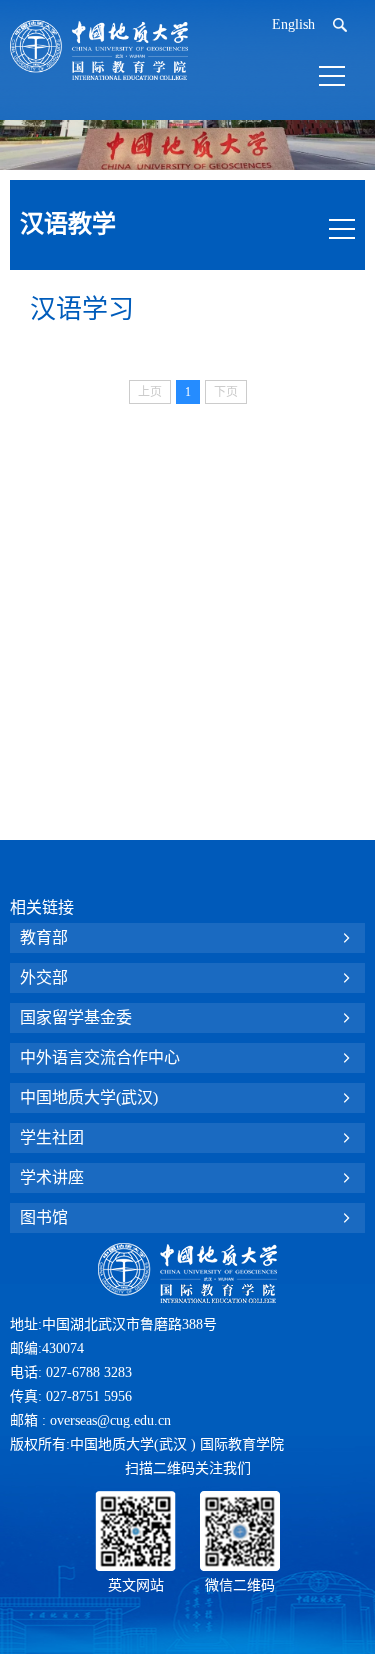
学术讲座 (52, 1177)
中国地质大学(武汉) (89, 1097)
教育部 (44, 937)
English (293, 24)
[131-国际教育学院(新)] (99, 50)
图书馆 (44, 1217)
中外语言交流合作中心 (100, 1057)
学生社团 (52, 1137)
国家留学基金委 (76, 1017)
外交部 (44, 977)
